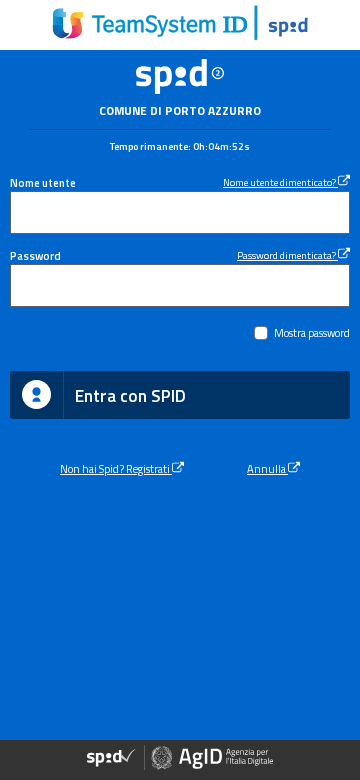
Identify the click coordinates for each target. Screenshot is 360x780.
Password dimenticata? (287, 255)
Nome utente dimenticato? (280, 182)
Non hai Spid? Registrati (116, 468)
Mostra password (312, 332)
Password (35, 255)
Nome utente (43, 182)
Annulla (267, 468)
